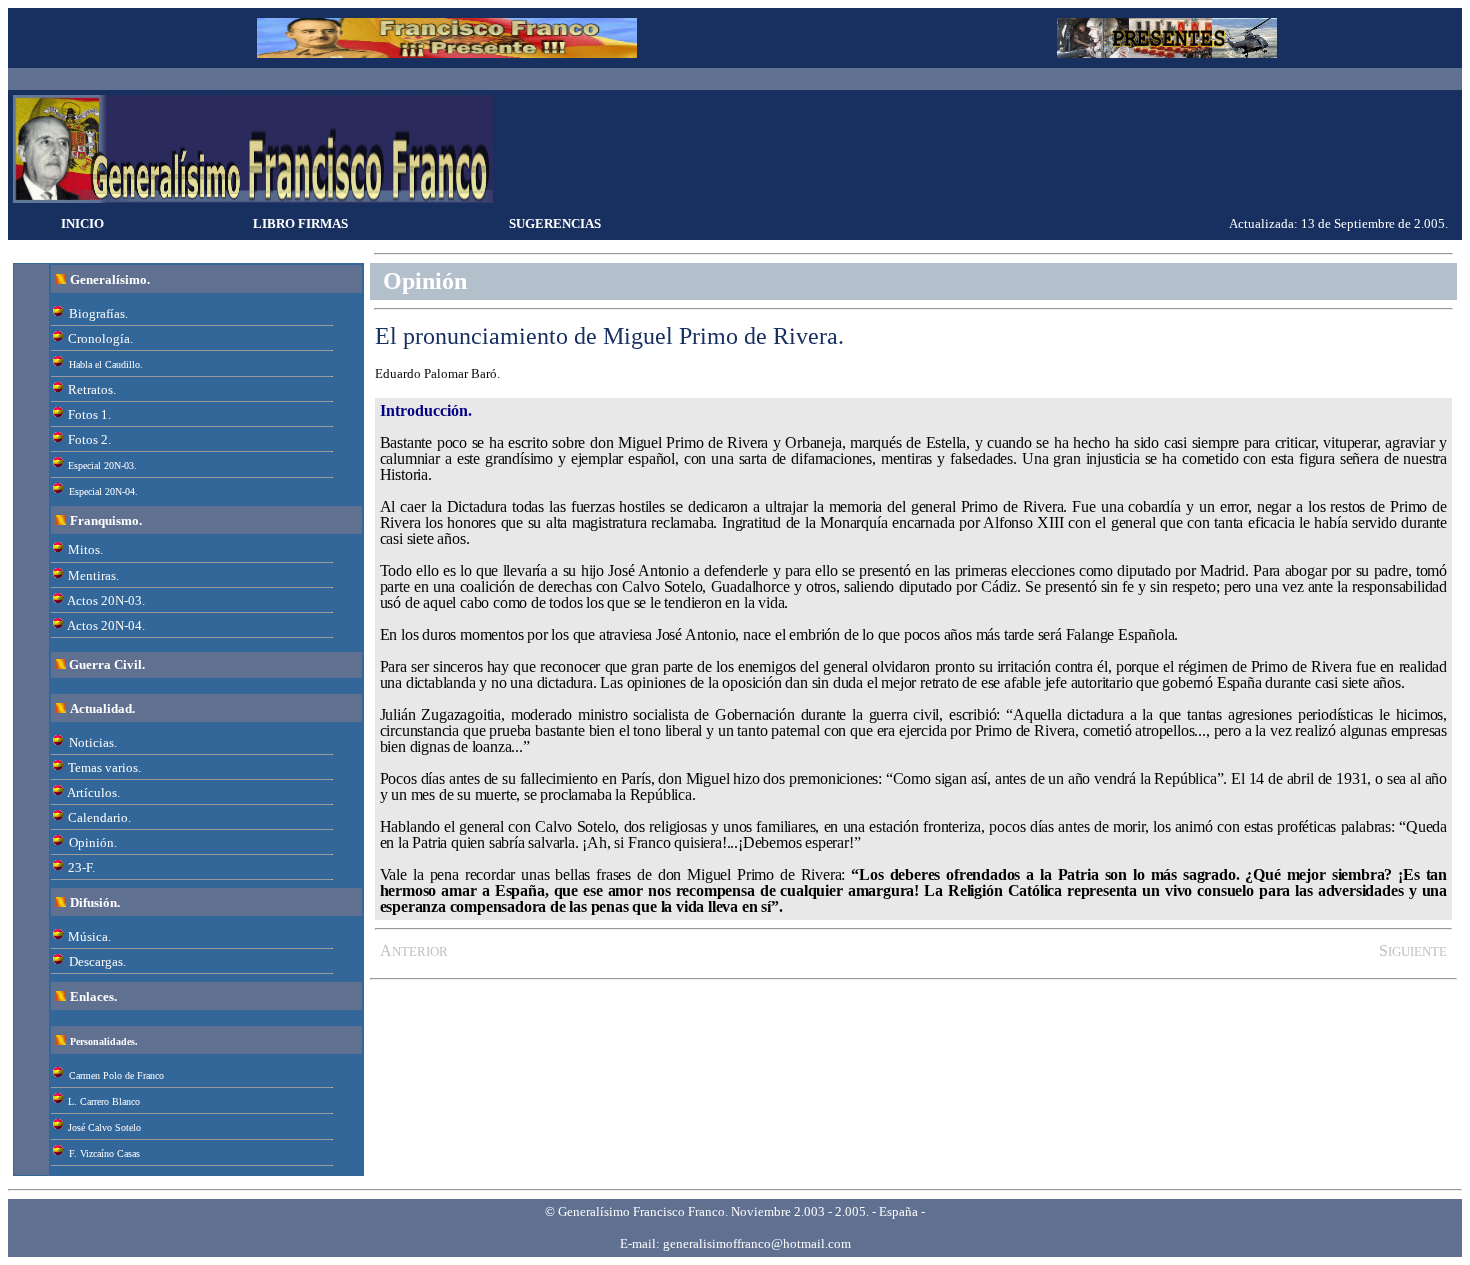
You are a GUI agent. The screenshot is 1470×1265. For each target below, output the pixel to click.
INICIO (82, 223)
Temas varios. (104, 767)
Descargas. (97, 961)
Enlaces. (93, 996)
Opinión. (93, 842)
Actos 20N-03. (106, 600)
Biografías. (98, 313)
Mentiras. (93, 575)
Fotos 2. (89, 439)
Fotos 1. (89, 414)
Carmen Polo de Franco (116, 1075)
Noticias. (93, 742)
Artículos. (93, 792)
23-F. (81, 867)
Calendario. (99, 817)
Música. (89, 936)
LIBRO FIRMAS (300, 223)
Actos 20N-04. (106, 625)
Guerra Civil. (107, 664)
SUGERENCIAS (555, 223)
